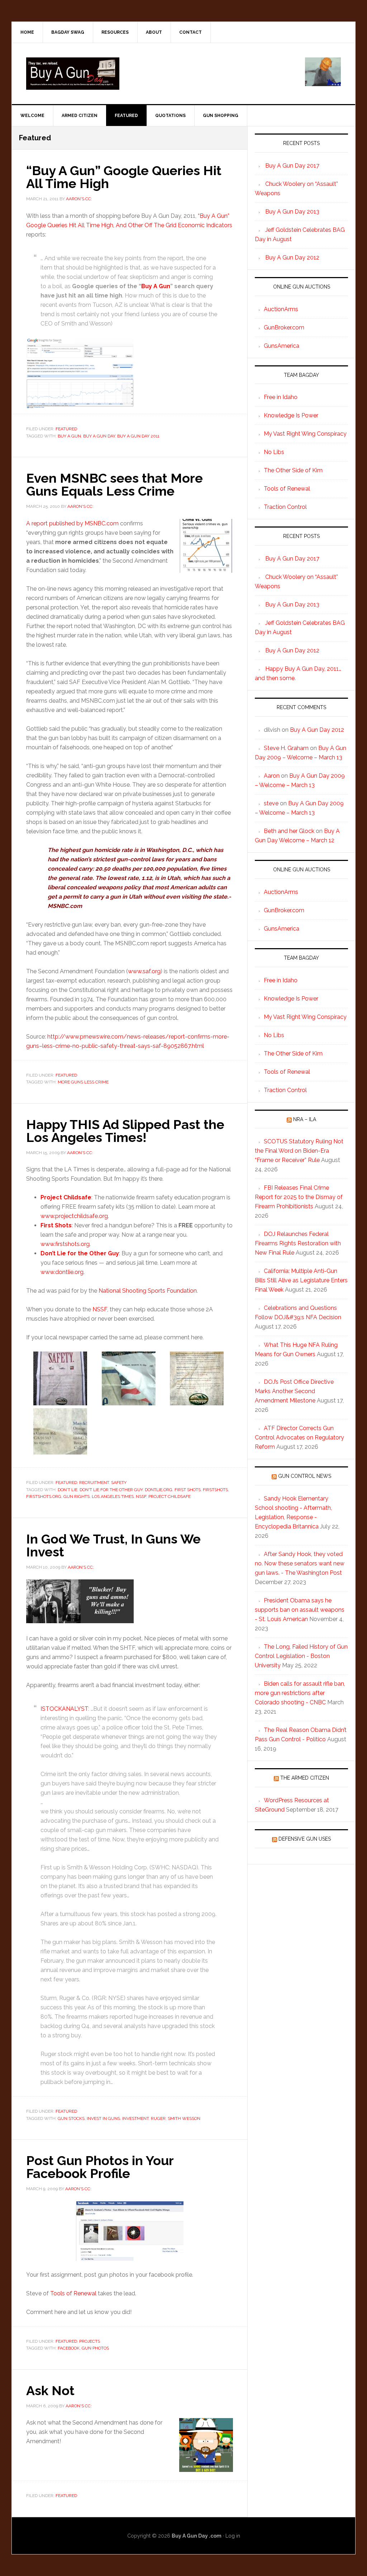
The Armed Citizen (305, 1778)
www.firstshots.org (65, 1244)
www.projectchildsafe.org (74, 1216)
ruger (158, 2118)
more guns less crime (83, 1082)
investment (135, 2118)
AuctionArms (281, 309)
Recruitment (94, 1483)
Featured (66, 429)
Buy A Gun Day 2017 (292, 166)
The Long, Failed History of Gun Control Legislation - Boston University (301, 1656)
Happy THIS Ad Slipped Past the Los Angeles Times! (125, 1131)
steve (271, 803)
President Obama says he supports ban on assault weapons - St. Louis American (300, 1610)
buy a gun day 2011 (138, 436)
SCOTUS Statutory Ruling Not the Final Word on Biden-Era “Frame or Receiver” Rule (299, 1151)
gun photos (95, 2348)
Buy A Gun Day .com (197, 2536)
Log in (233, 2536)
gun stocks (71, 2118)
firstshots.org (44, 1497)
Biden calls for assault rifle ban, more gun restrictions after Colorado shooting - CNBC (300, 1693)
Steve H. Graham (286, 748)
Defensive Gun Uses (305, 1839)
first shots (188, 1490)
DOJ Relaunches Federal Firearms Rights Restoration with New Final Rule (298, 1243)
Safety (119, 1483)
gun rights (77, 1497)
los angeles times (113, 1497)
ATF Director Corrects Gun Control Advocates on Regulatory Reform (299, 1437)
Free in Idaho (281, 397)
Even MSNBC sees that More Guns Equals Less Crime (115, 484)
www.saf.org (144, 971)
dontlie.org (159, 1490)
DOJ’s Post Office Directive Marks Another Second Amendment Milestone (294, 1391)
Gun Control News (305, 1476)
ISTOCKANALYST (64, 1709)
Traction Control (285, 507)
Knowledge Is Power (291, 415)
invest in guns (103, 2118)
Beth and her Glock (289, 831)
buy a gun (69, 436)
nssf (141, 1497)
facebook (69, 2348)
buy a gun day (99, 436)
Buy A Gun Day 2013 (292, 212)
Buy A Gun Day (73, 74)
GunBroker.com (284, 327)
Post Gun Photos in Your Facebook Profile (100, 2167)
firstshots (215, 1490)
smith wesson (184, 2118)
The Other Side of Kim (293, 470)
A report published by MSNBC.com (72, 523)
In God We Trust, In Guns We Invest (113, 1545)
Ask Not (50, 2390)
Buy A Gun (156, 286)
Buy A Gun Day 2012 (292, 257)
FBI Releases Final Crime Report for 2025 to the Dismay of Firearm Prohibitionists (299, 1197)
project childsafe (170, 1497)
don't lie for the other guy (111, 1490)
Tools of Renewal (73, 2293)
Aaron (272, 776)
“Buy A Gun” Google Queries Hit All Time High (124, 177)
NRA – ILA (305, 1119)
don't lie (68, 1490)
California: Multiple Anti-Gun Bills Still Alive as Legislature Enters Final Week (301, 1280)
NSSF (100, 1309)
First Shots (56, 1225)
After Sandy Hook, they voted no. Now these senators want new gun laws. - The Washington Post (300, 1563)
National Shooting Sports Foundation (148, 1291)
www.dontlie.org (62, 1272)
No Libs (274, 452)
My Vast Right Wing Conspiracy (305, 434)
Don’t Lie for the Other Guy (80, 1253)
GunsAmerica (282, 346)
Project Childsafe (66, 1197)
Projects (90, 2341)
